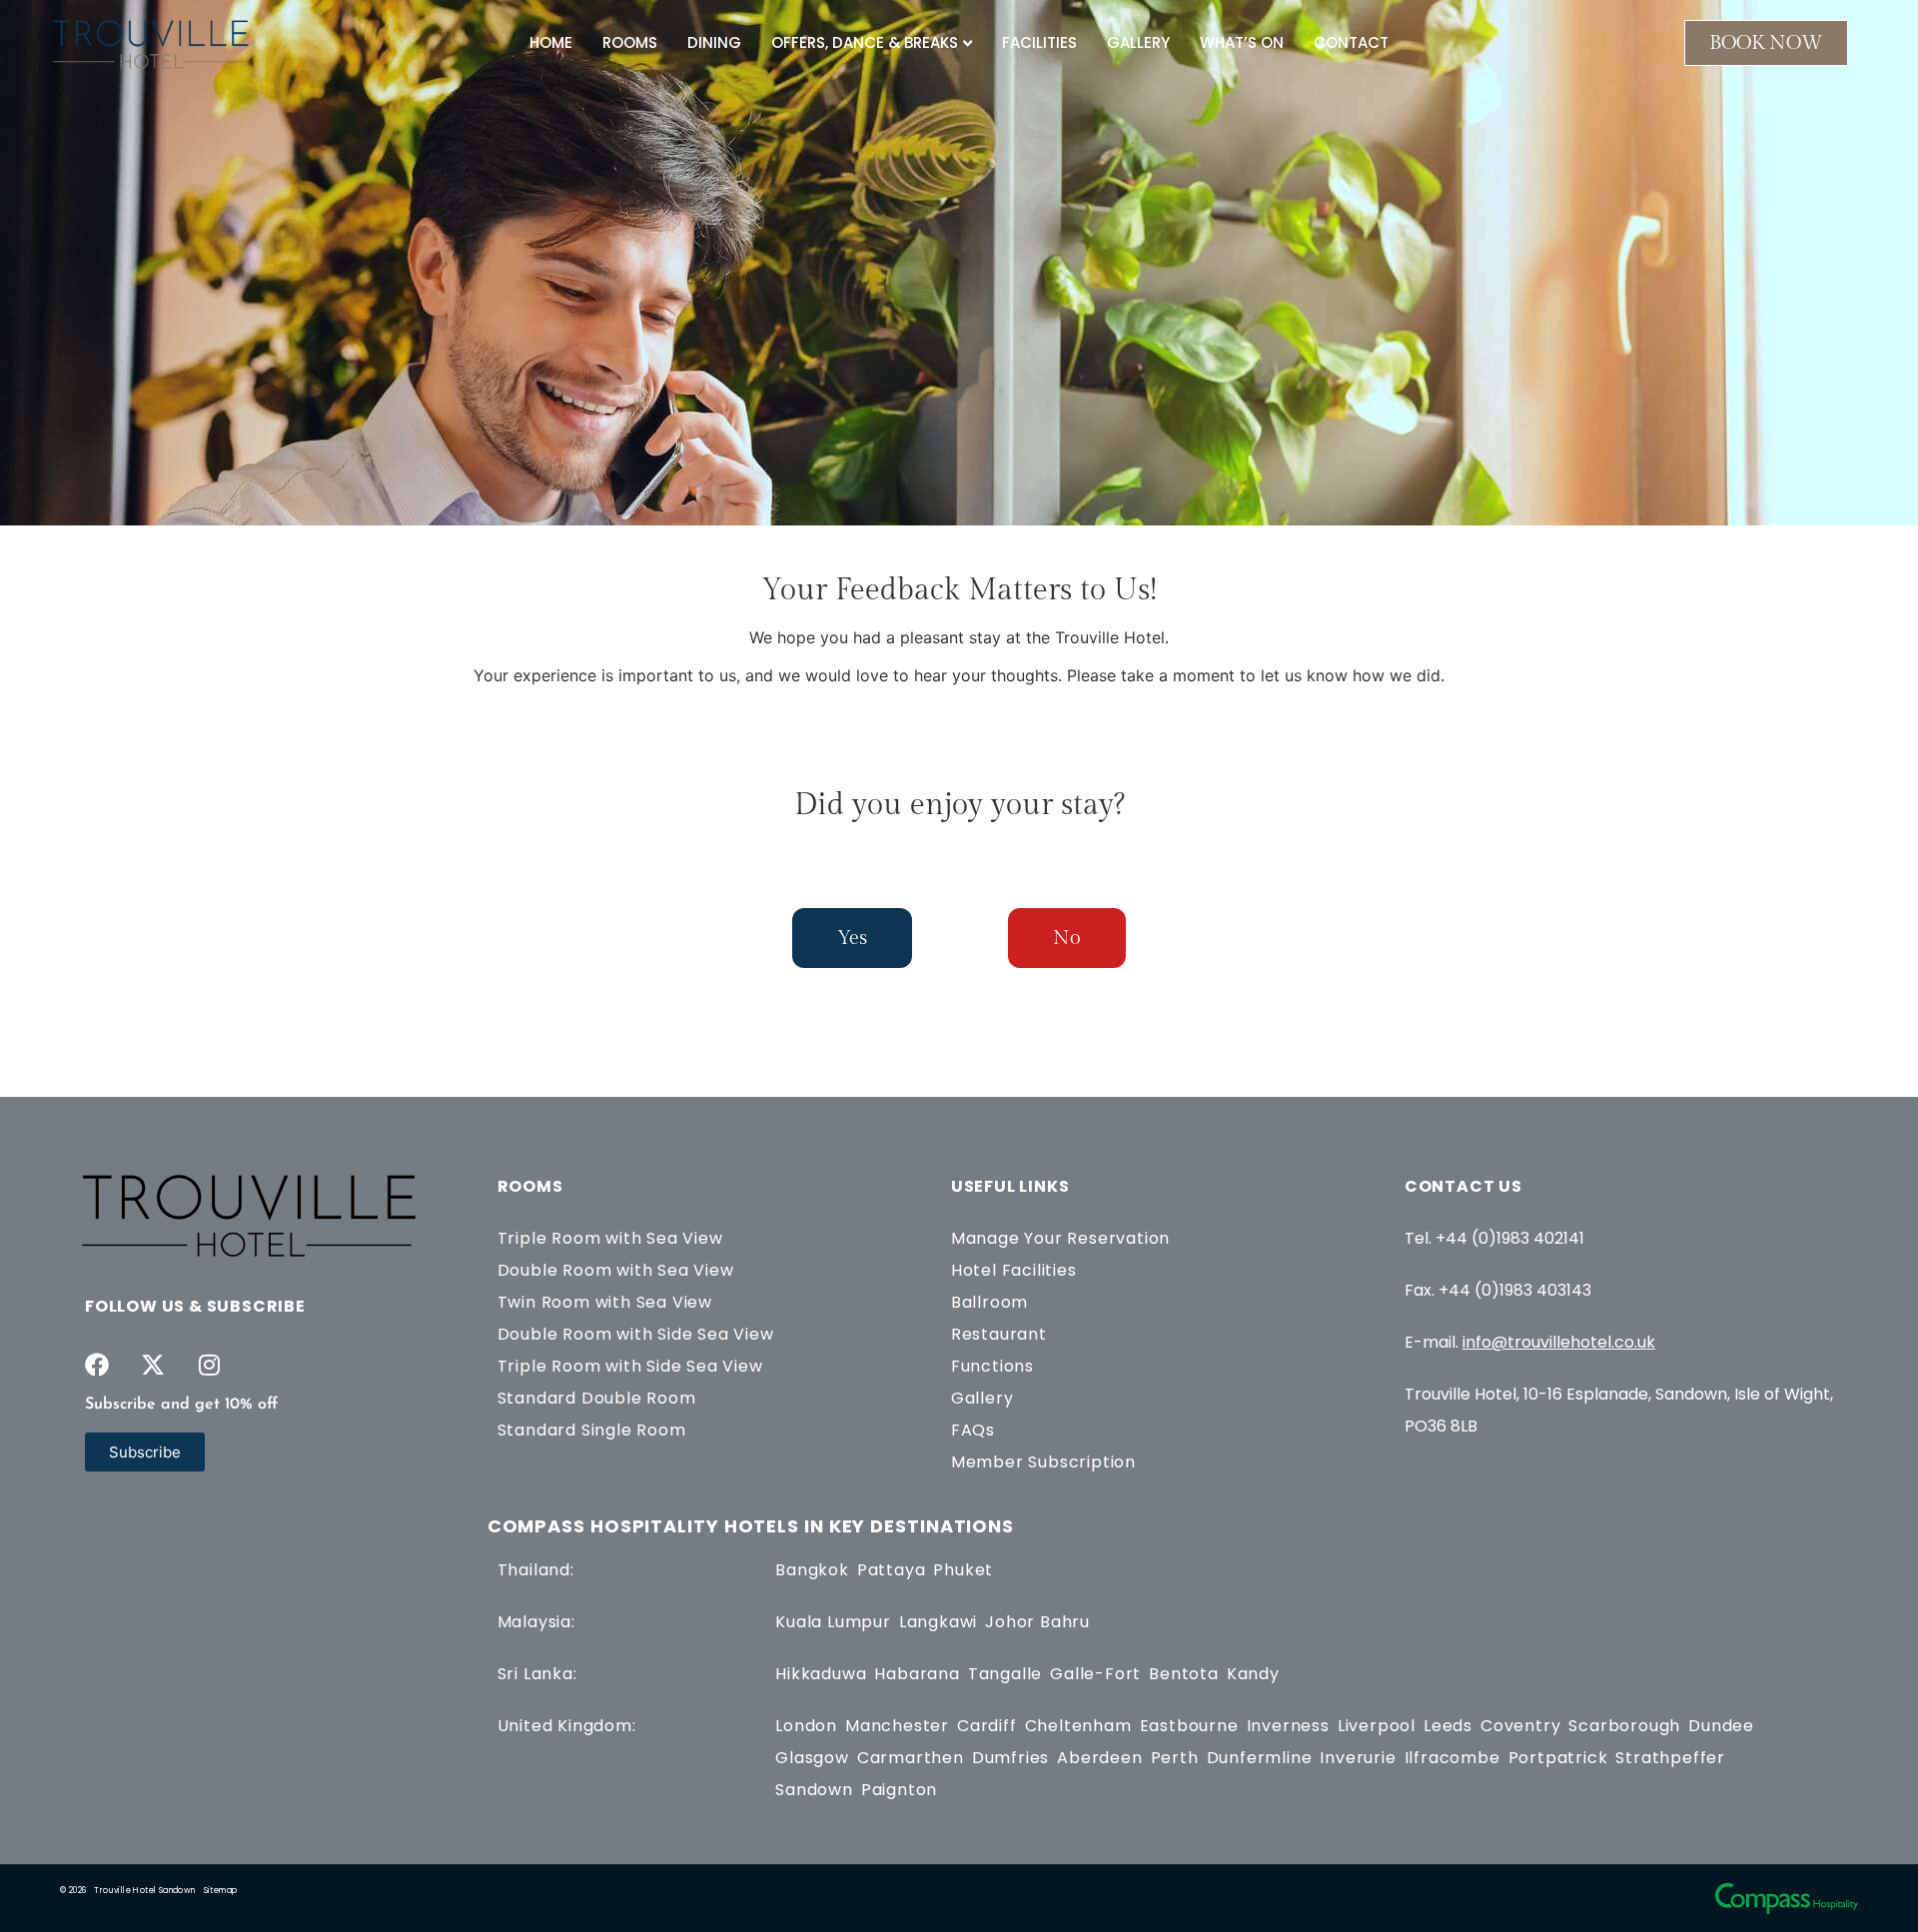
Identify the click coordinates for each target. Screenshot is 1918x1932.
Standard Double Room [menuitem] (597, 1398)
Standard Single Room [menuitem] (592, 1430)
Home (551, 42)
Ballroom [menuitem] (989, 1302)
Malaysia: (536, 1622)
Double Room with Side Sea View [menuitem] (636, 1334)
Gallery (1138, 42)
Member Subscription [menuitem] (1043, 1462)
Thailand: (536, 1570)
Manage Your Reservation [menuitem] (1060, 1238)
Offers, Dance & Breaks (865, 42)
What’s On (1242, 42)
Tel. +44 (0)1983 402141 (1494, 1238)
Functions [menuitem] (992, 1366)
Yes (852, 938)
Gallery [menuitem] (982, 1398)
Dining (714, 42)
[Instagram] (209, 1365)
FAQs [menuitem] (973, 1430)
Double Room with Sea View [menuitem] (616, 1270)
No (1067, 938)
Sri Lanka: (537, 1674)
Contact (1351, 42)
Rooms (630, 42)
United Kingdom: (567, 1726)
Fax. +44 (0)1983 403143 (1498, 1290)
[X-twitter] (153, 1365)
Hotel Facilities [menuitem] (1014, 1270)
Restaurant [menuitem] (999, 1334)
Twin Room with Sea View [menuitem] (605, 1302)
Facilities (1039, 42)
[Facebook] (97, 1365)
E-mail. (1530, 1342)
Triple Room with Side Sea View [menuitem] (630, 1366)
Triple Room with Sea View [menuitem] (610, 1238)
